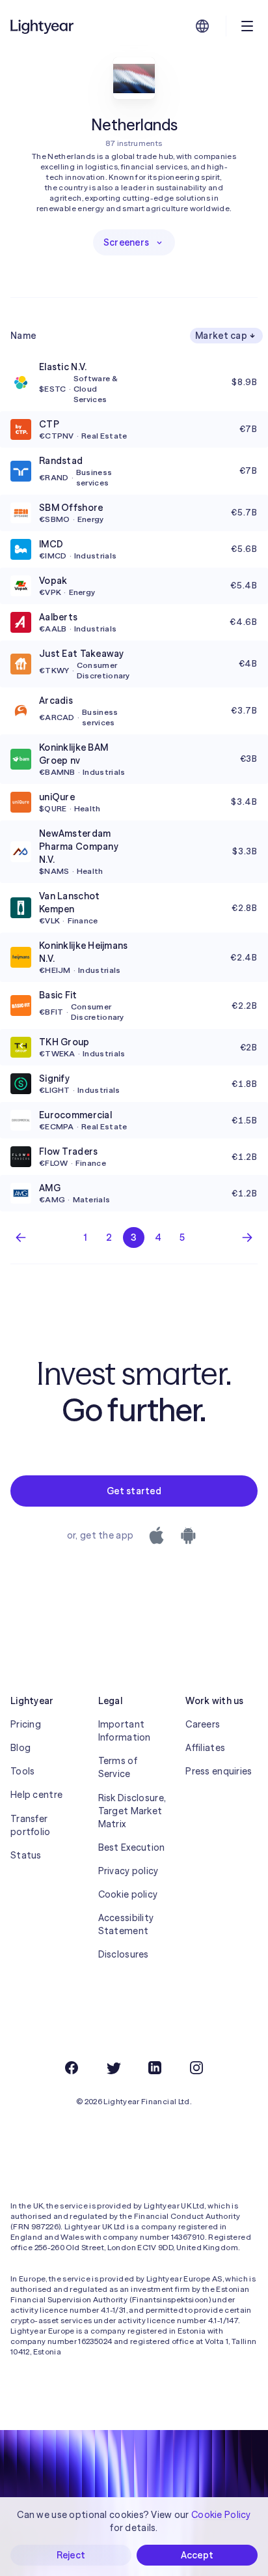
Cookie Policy (221, 2515)
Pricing (26, 1724)
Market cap (221, 336)
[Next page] (247, 1237)
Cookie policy (128, 1894)
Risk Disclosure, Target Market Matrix (132, 1811)
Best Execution (132, 1847)
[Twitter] (113, 2068)
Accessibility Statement (126, 1924)
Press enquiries (219, 1771)
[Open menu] (247, 26)
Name (23, 336)
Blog (20, 1748)
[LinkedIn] (155, 2068)
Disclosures (124, 1954)
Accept (197, 2555)
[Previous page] (21, 1237)
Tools (22, 1771)
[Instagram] (196, 2068)
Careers (203, 1724)
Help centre (36, 1795)
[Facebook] (72, 2068)
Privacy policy (128, 1871)
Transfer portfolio (31, 1825)
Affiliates (205, 1748)
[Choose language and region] (202, 26)
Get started (134, 1491)
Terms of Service (118, 1767)
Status (26, 1855)
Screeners (127, 242)
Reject (71, 2555)
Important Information (125, 1731)
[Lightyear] (43, 26)
